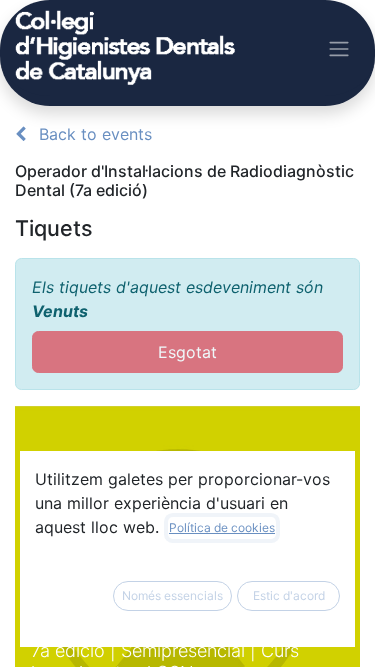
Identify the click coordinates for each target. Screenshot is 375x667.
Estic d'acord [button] (289, 595)
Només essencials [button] (172, 595)
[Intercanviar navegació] (339, 48)
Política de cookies (222, 527)
